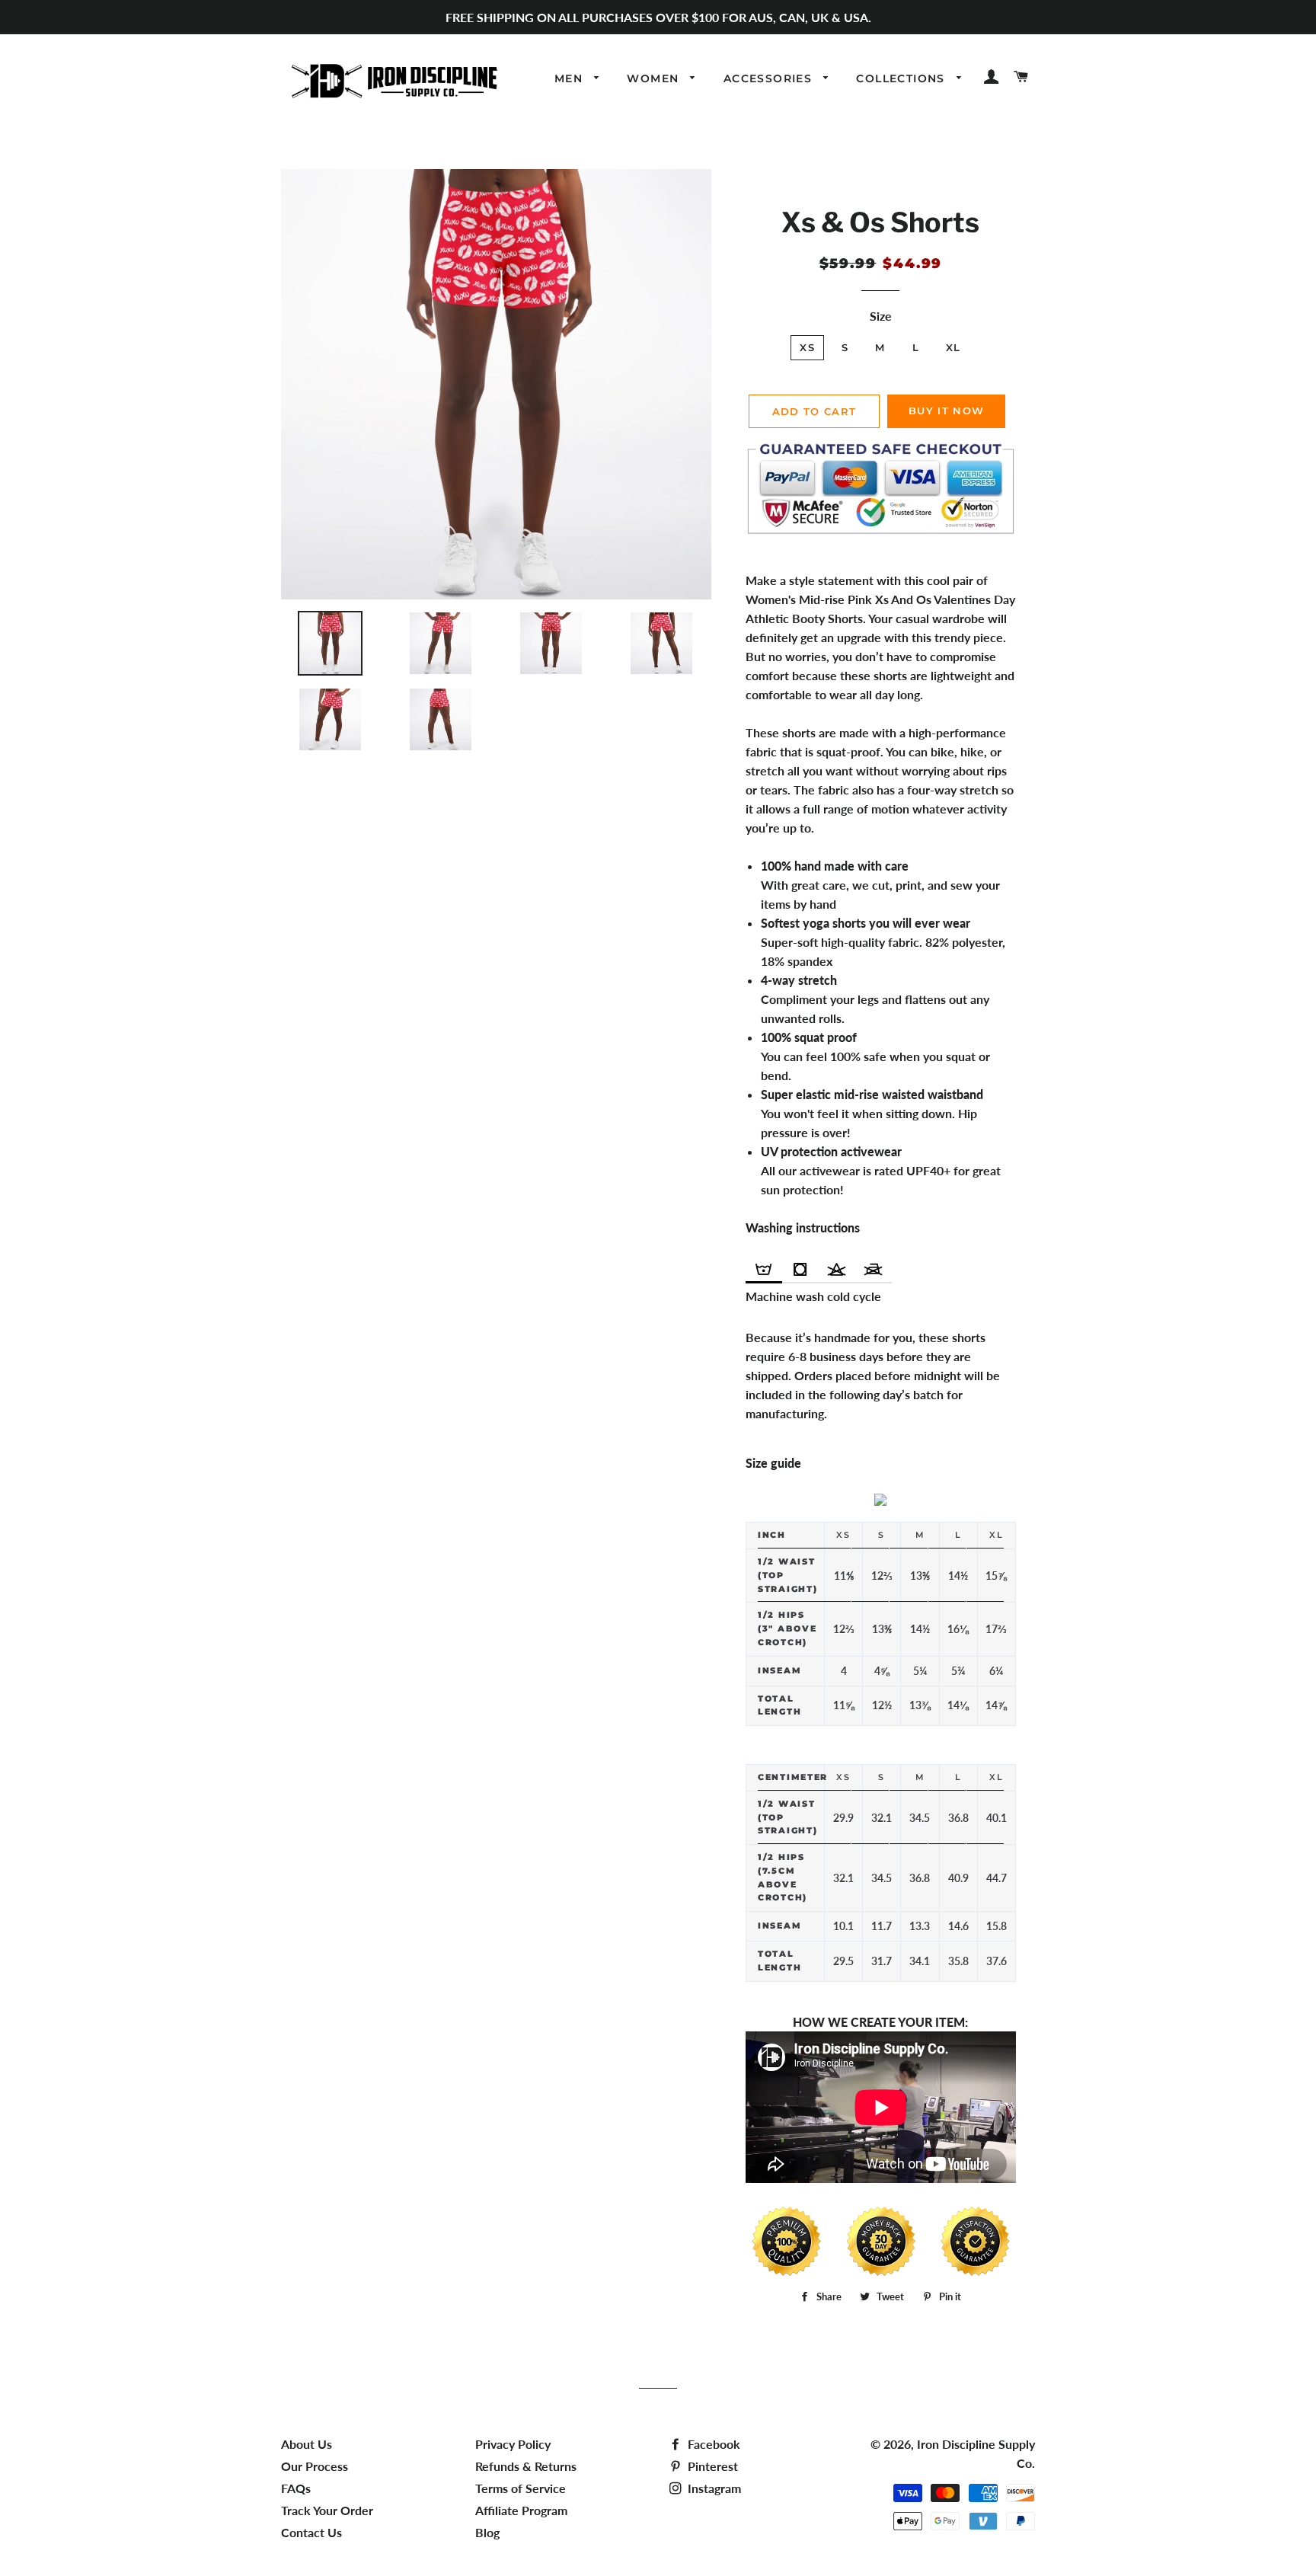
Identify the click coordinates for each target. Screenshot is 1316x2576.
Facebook (712, 2444)
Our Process (315, 2466)
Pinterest (711, 2466)
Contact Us (311, 2532)
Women (655, 78)
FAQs (296, 2488)
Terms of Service (521, 2488)
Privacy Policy (513, 2444)
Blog (487, 2532)
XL (953, 347)
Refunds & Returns (526, 2466)
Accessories (770, 78)
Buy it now (946, 411)
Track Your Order (327, 2510)
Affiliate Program (521, 2510)
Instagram (713, 2488)
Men (571, 78)
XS (807, 347)
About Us (307, 2444)
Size (881, 316)
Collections (902, 78)
